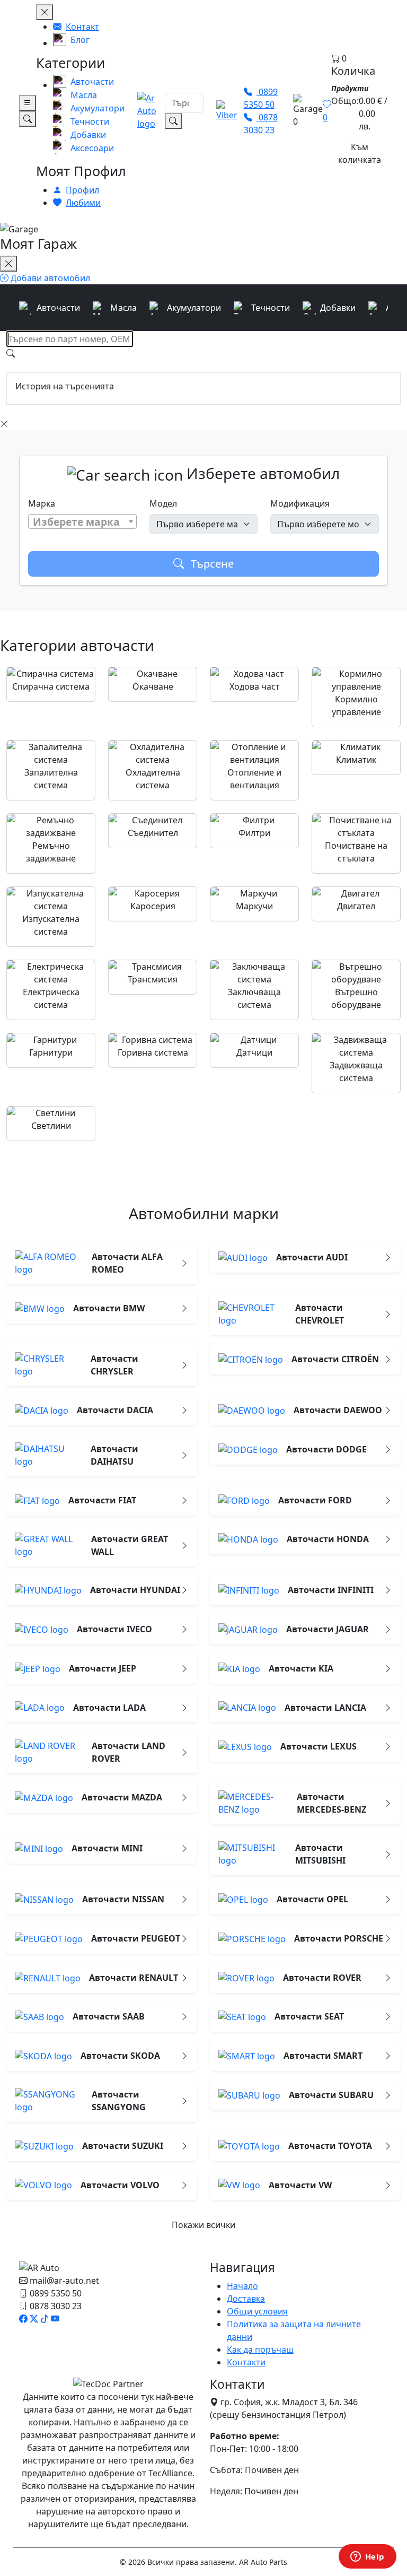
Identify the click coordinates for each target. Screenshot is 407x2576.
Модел (163, 503)
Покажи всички (203, 2225)
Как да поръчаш (260, 2349)
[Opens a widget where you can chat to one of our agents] (367, 2557)
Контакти (246, 2362)
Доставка (246, 2299)
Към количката (360, 153)
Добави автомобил (49, 278)
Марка (42, 503)
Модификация (300, 503)
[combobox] (82, 521)
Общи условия (257, 2311)
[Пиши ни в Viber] (227, 111)
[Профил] (289, 111)
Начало (242, 2286)
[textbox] (82, 522)
